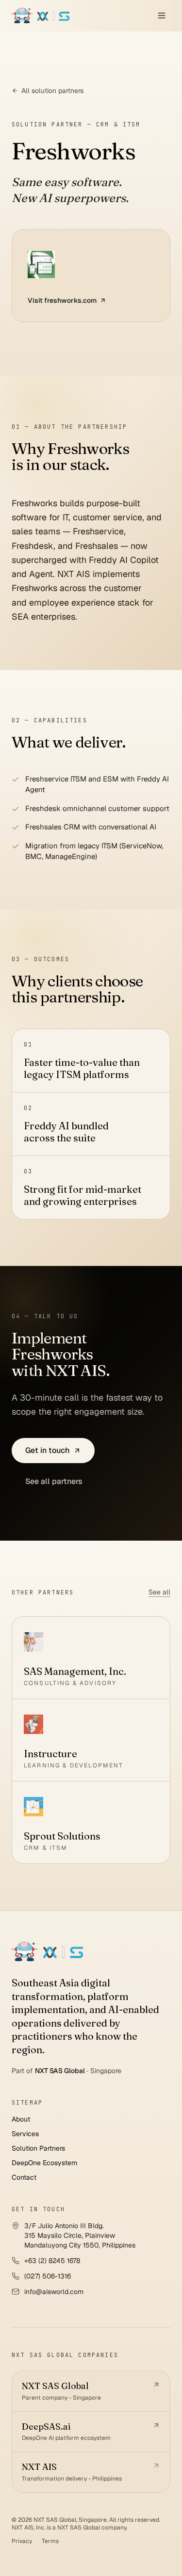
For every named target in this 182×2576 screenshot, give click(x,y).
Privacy (22, 2541)
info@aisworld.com (54, 2292)
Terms (50, 2541)
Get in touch (47, 1450)
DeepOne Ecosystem (44, 2163)
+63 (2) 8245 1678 (52, 2261)
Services (25, 2134)
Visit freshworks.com (62, 300)
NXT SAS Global (60, 2071)
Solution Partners (38, 2148)
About (21, 2119)
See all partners (54, 1481)
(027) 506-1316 (48, 2276)
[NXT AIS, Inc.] (47, 1952)
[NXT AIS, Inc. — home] (41, 16)
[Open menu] (162, 16)
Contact (24, 2177)
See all (159, 1592)
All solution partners (52, 91)
